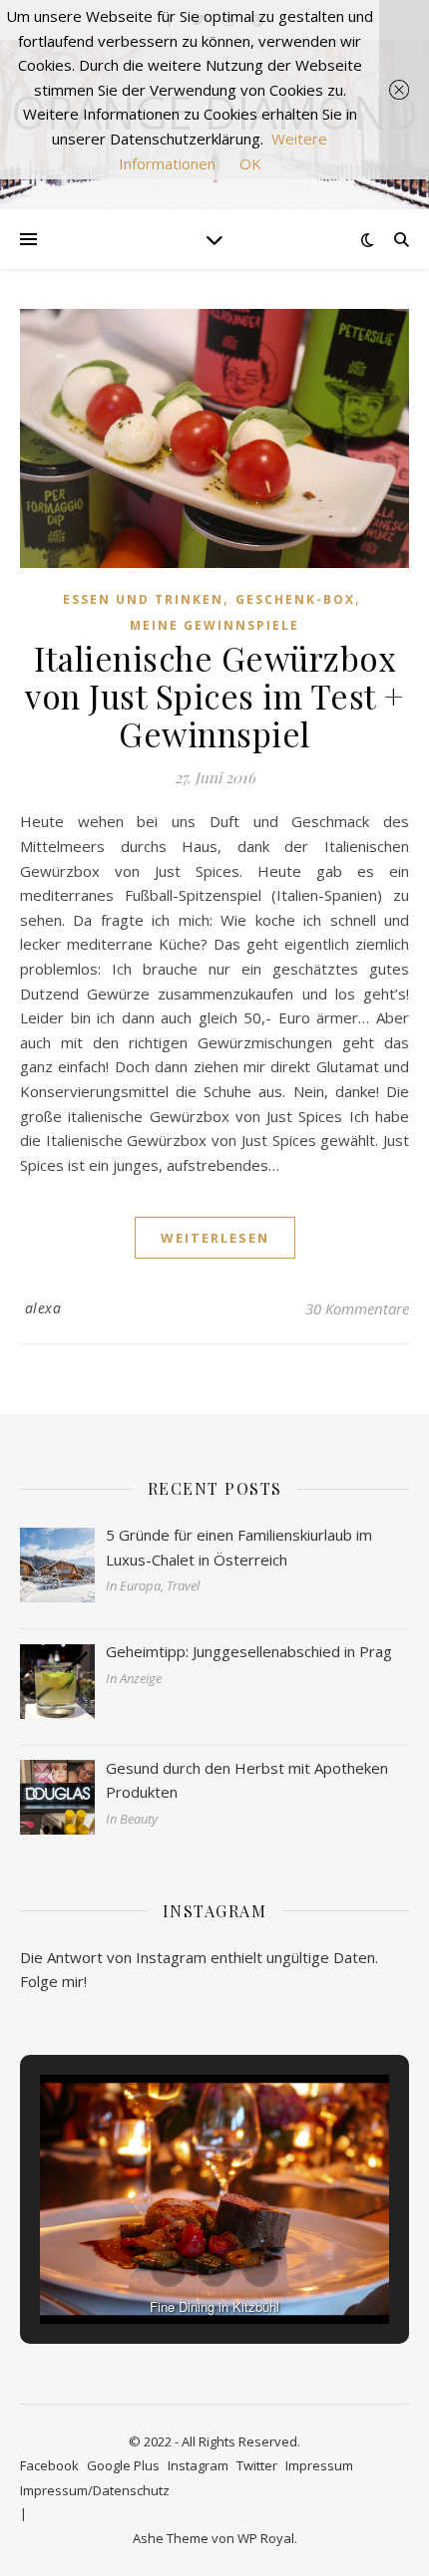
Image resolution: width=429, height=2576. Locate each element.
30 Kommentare (357, 1308)
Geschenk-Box (295, 599)
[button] (169, 2269)
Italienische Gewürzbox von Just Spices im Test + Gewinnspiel (214, 696)
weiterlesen (215, 1238)
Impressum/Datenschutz (95, 2490)
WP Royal (266, 2538)
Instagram (198, 2465)
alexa (43, 1308)
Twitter (257, 2465)
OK (250, 163)
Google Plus (123, 2465)
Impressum (319, 2465)
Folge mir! (53, 1981)
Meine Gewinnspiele (214, 625)
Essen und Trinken (143, 599)
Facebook (49, 2465)
